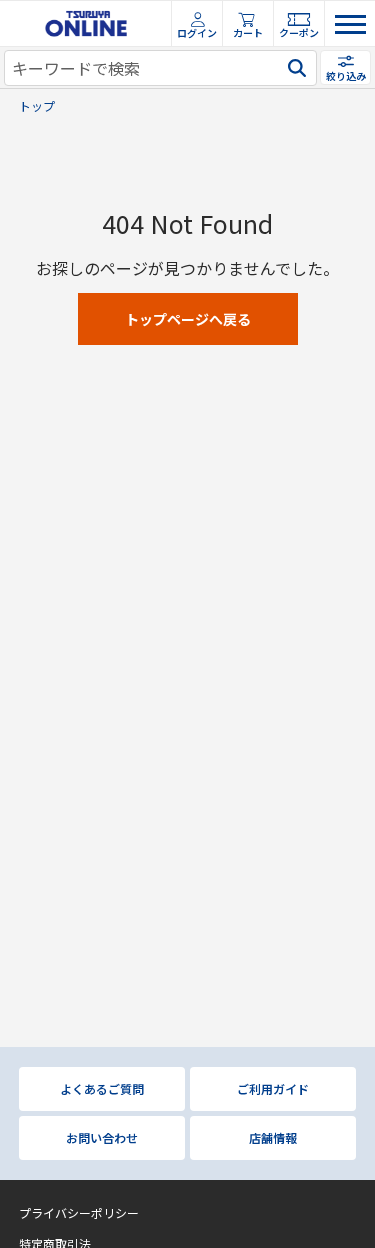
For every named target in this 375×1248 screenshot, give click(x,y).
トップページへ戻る (188, 319)
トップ (37, 106)
